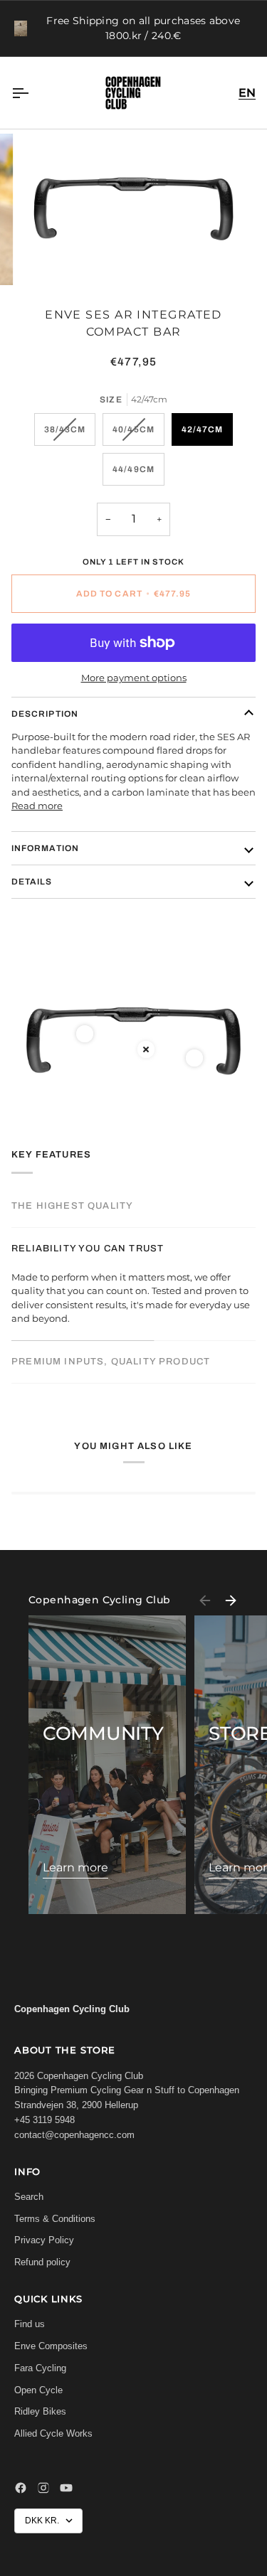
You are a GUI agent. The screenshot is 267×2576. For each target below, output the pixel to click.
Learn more (75, 1867)
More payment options (134, 678)
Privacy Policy (44, 2240)
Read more (37, 806)
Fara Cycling (40, 2368)
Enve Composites (51, 2346)
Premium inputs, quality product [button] (111, 1362)
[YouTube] (66, 2488)
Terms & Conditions (55, 2219)
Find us (30, 2324)
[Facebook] (21, 2488)
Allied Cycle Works (53, 2433)
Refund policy (42, 2262)
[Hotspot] (85, 1034)
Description (45, 714)
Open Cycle (38, 2390)
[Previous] (205, 1600)
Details (32, 882)
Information (45, 848)
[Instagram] (43, 2488)
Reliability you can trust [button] (88, 1249)
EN (247, 93)
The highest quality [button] (72, 1206)
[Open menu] (33, 93)
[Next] (231, 1600)
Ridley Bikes (40, 2411)
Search (29, 2197)
